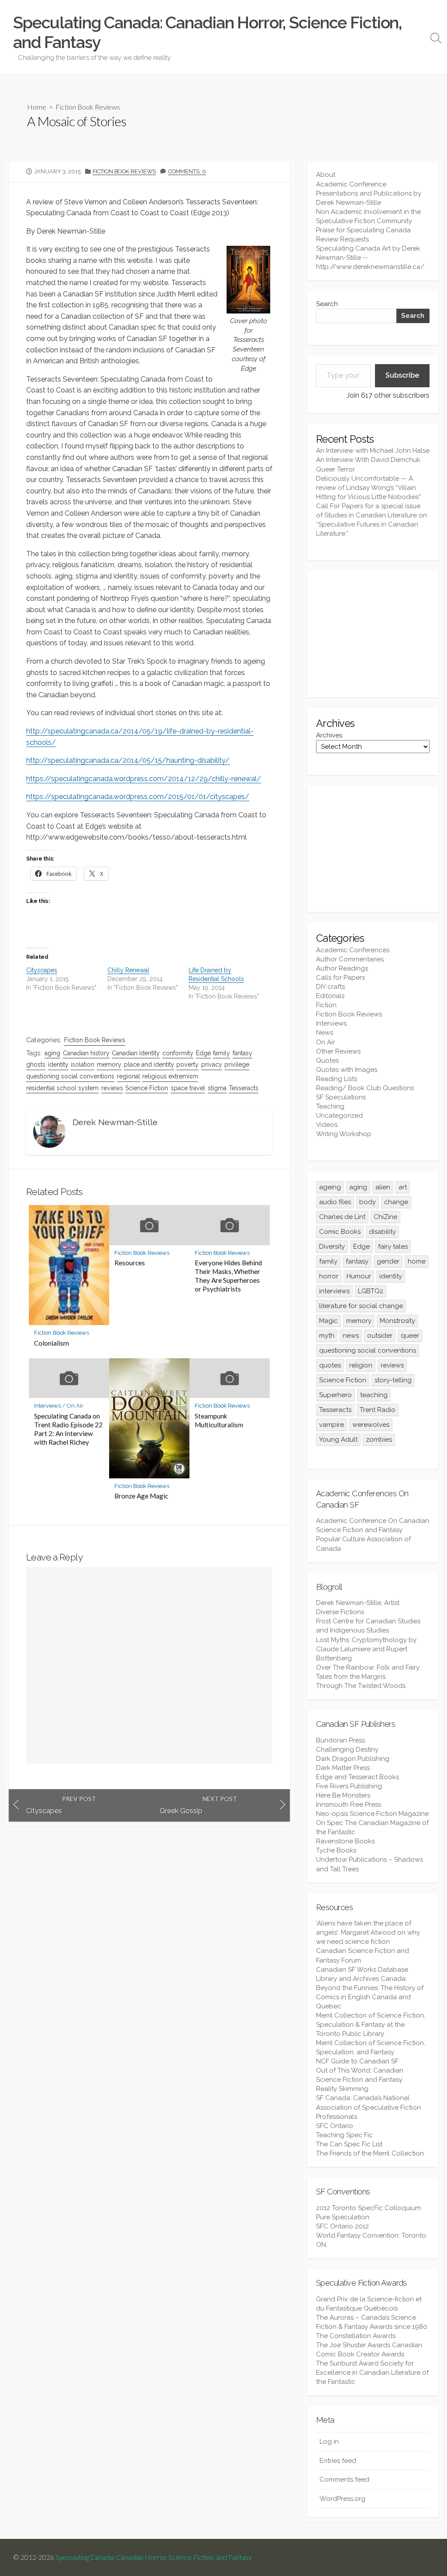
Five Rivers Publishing (349, 1786)
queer (410, 1336)
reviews (112, 1088)
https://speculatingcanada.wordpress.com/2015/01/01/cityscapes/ (138, 797)
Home (37, 107)
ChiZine (385, 1217)
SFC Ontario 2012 (342, 2226)
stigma (217, 1088)
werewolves (371, 1425)
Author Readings (342, 968)
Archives (329, 735)
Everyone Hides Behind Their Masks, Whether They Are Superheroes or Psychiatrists (228, 1276)
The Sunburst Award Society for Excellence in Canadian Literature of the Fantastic (372, 2373)
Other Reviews (338, 1051)
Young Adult (338, 1440)
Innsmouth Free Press (349, 1805)
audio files (335, 1202)
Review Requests (342, 239)
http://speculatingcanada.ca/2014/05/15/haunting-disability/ (128, 760)
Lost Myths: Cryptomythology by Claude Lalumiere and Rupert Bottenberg (366, 1649)
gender (388, 1261)
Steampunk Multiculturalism (219, 1420)
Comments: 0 (187, 171)
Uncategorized (339, 1116)
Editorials (330, 996)
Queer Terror (335, 469)
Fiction (326, 1005)
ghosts (36, 1064)
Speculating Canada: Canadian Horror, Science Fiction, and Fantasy (154, 2557)
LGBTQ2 (371, 1291)
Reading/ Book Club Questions (365, 1088)
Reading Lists (337, 1079)
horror (329, 1276)
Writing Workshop (344, 1134)
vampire (332, 1425)
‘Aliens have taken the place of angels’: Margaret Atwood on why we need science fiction (368, 1932)
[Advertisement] (373, 634)
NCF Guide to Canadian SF (357, 2061)
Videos (327, 1125)
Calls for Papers (340, 978)
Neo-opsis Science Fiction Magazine (372, 1814)
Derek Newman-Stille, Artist (358, 1603)
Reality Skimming (342, 2089)
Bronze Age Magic (141, 1496)
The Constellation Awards (356, 2336)
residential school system (62, 1088)
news (351, 1336)
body (368, 1202)
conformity (178, 1053)
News (325, 1033)
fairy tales (393, 1247)
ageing (330, 1187)
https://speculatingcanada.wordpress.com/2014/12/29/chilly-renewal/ (144, 779)
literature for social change (361, 1306)
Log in (329, 2442)
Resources (130, 1263)
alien (383, 1187)
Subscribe (402, 375)
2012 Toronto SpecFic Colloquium (368, 2208)
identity (58, 1064)
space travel (188, 1088)
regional (129, 1076)
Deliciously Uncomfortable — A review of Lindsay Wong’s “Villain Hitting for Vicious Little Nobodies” (368, 488)
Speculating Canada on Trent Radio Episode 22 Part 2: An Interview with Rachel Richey (68, 1429)
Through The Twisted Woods (361, 1686)
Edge (203, 1053)
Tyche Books (336, 1850)
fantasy (242, 1053)
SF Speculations (341, 1097)
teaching (374, 1395)
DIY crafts (330, 987)
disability (382, 1232)
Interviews (47, 1406)
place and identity (149, 1064)
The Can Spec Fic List (349, 2144)
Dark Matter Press (343, 1768)
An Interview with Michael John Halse (373, 451)
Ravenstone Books (345, 1841)
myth (327, 1336)
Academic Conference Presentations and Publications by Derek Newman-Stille (369, 193)
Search (327, 304)
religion (361, 1365)
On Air (75, 1406)
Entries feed (338, 2461)
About (326, 175)
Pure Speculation (343, 2217)
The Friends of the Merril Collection (370, 2153)
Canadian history (86, 1053)
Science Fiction (147, 1088)
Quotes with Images (347, 1070)
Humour (359, 1276)
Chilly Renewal (128, 970)
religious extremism (170, 1076)
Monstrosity (397, 1321)
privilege (237, 1064)
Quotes (327, 1061)
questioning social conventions (70, 1076)
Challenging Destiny (347, 1749)
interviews (334, 1291)
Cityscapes (42, 970)
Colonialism (52, 1343)
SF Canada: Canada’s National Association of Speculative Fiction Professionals (368, 2107)
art (403, 1187)
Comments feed (344, 2480)
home (417, 1261)
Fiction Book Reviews (88, 107)
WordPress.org (342, 2499)
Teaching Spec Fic (344, 2135)
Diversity (332, 1247)
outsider (380, 1336)
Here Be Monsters (343, 1795)
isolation (83, 1064)
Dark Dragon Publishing (353, 1759)
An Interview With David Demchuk (368, 460)
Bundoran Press (340, 1740)
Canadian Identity (136, 1053)
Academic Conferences (353, 950)
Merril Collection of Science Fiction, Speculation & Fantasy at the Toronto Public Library (371, 2025)
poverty (187, 1064)
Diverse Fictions (340, 1612)
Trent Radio (378, 1410)
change (396, 1202)
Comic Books (340, 1232)
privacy (212, 1064)
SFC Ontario (335, 2126)
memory (109, 1064)
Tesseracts (244, 1088)
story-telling (393, 1380)
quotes (330, 1365)
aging (52, 1053)
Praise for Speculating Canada (363, 230)
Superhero (335, 1395)
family (222, 1053)
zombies (379, 1440)
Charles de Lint (342, 1217)
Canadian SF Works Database (362, 1970)
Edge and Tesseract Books (358, 1777)
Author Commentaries (350, 959)
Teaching (330, 1106)
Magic (328, 1321)
